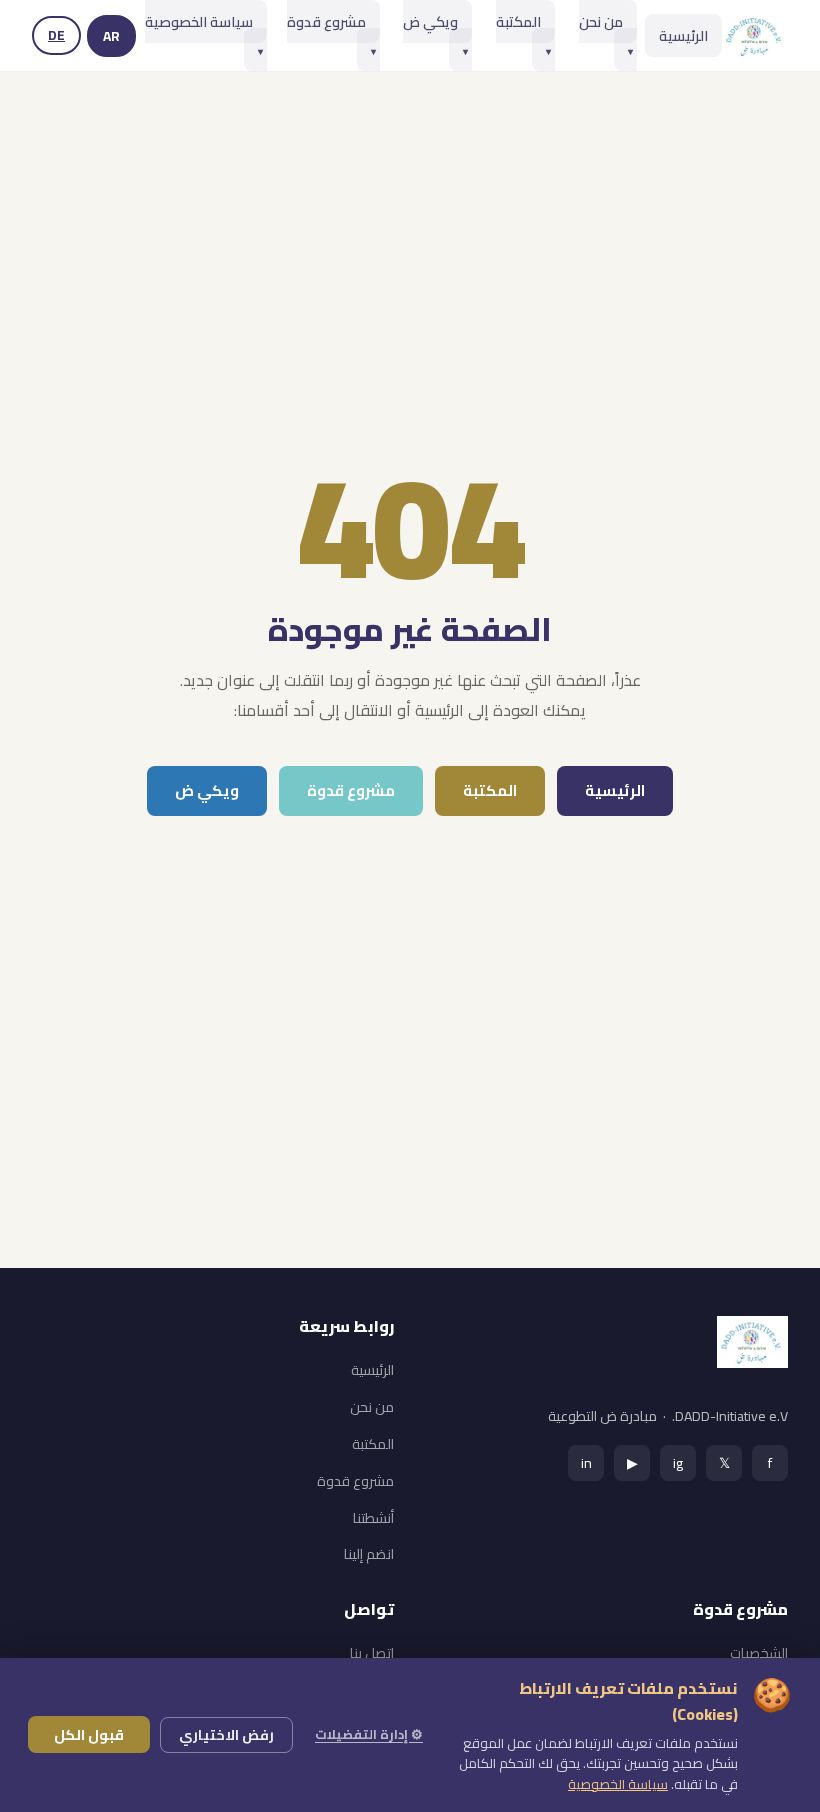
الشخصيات (759, 1653)
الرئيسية (683, 35)
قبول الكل (89, 1734)
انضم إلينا (369, 1554)
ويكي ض (435, 34)
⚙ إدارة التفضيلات (369, 1734)
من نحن (606, 34)
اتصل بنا (372, 1653)
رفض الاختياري (226, 1735)
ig (678, 1462)
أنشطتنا (373, 1518)
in (586, 1462)
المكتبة (523, 34)
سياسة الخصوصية (204, 34)
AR (111, 36)
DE (56, 35)
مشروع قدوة (331, 34)
